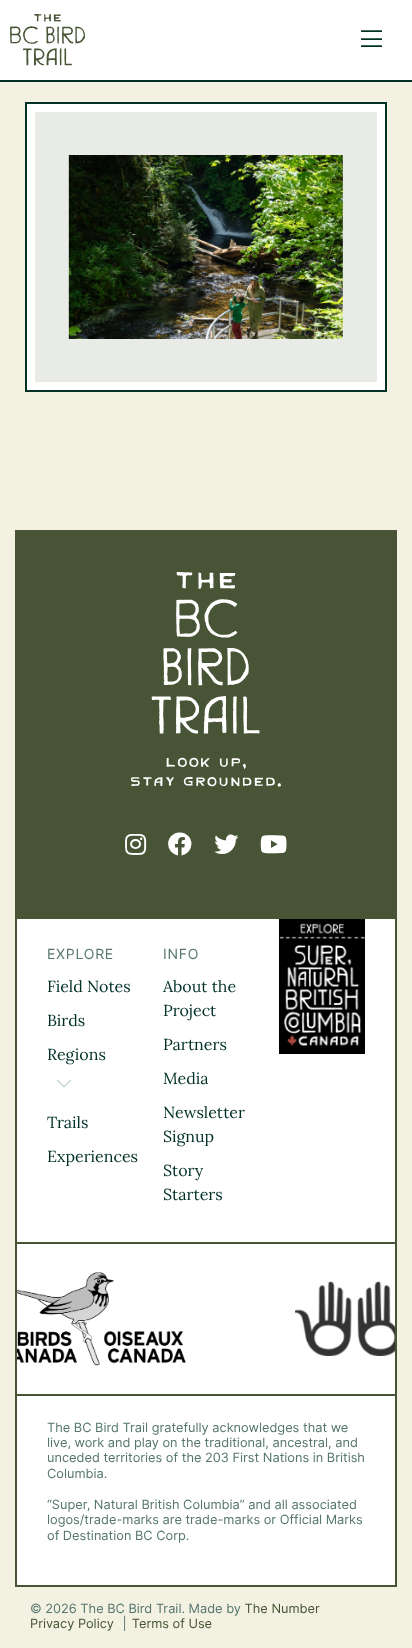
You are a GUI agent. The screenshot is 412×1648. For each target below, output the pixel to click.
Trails (67, 1123)
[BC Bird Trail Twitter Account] (226, 845)
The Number (282, 1609)
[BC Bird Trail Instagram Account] (135, 845)
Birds (66, 1021)
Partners (195, 1045)
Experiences (92, 1157)
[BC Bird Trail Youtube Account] (273, 845)
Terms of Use (172, 1624)
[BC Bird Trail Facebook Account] (180, 845)
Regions (76, 1055)
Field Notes (89, 987)
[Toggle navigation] (366, 40)
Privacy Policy (74, 1624)
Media (186, 1079)
